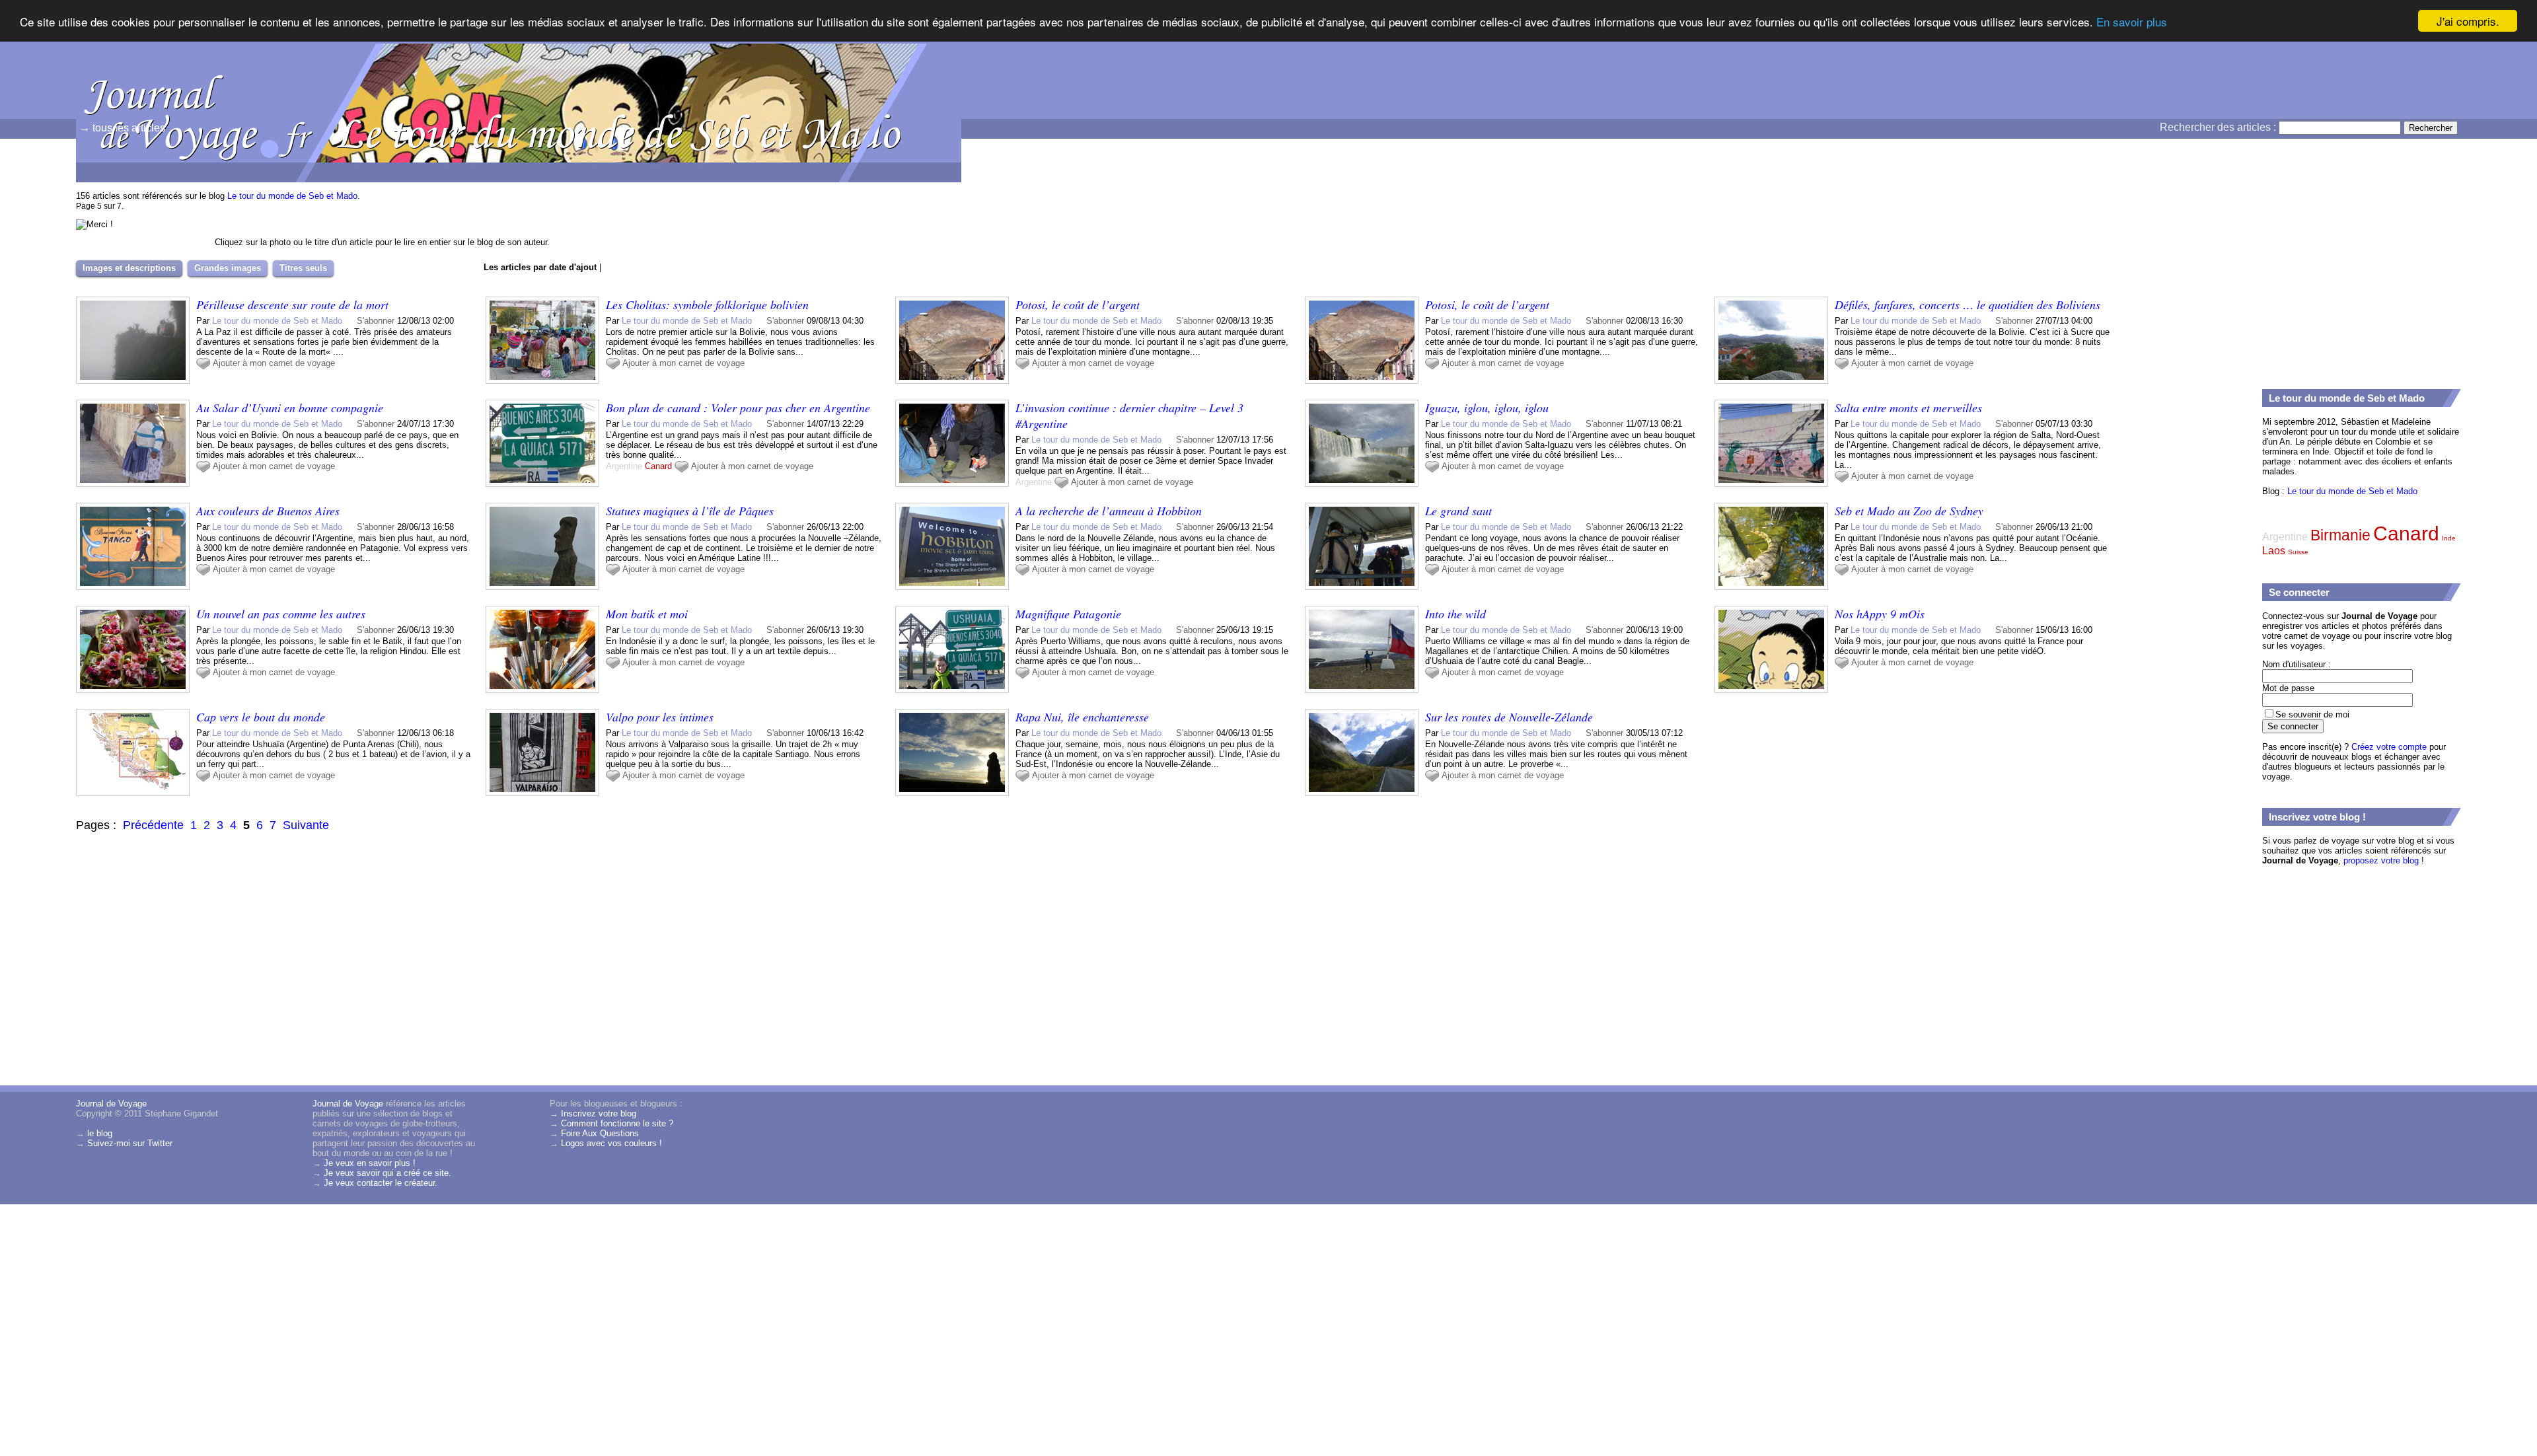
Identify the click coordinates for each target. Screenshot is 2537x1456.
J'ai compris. (2468, 21)
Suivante (306, 825)
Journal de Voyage (111, 1104)
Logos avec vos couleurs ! (611, 1143)
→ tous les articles (122, 128)
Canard (658, 466)
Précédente (153, 825)
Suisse (2298, 552)
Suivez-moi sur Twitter (130, 1143)
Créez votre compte (2389, 747)
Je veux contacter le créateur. (381, 1183)
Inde (2449, 538)
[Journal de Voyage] (142, 69)
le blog (100, 1133)
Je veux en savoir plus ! (370, 1163)
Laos (2274, 551)
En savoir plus (2132, 21)
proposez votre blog (2381, 860)
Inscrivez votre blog (599, 1113)
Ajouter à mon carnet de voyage (274, 363)
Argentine (624, 466)
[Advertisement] (2361, 278)
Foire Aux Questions (600, 1133)
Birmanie (2340, 535)
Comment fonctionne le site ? (617, 1123)
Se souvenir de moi (2312, 714)
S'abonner (376, 321)
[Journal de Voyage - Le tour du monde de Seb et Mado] (1417, 96)
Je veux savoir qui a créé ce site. (387, 1173)
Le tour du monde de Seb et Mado (292, 196)
